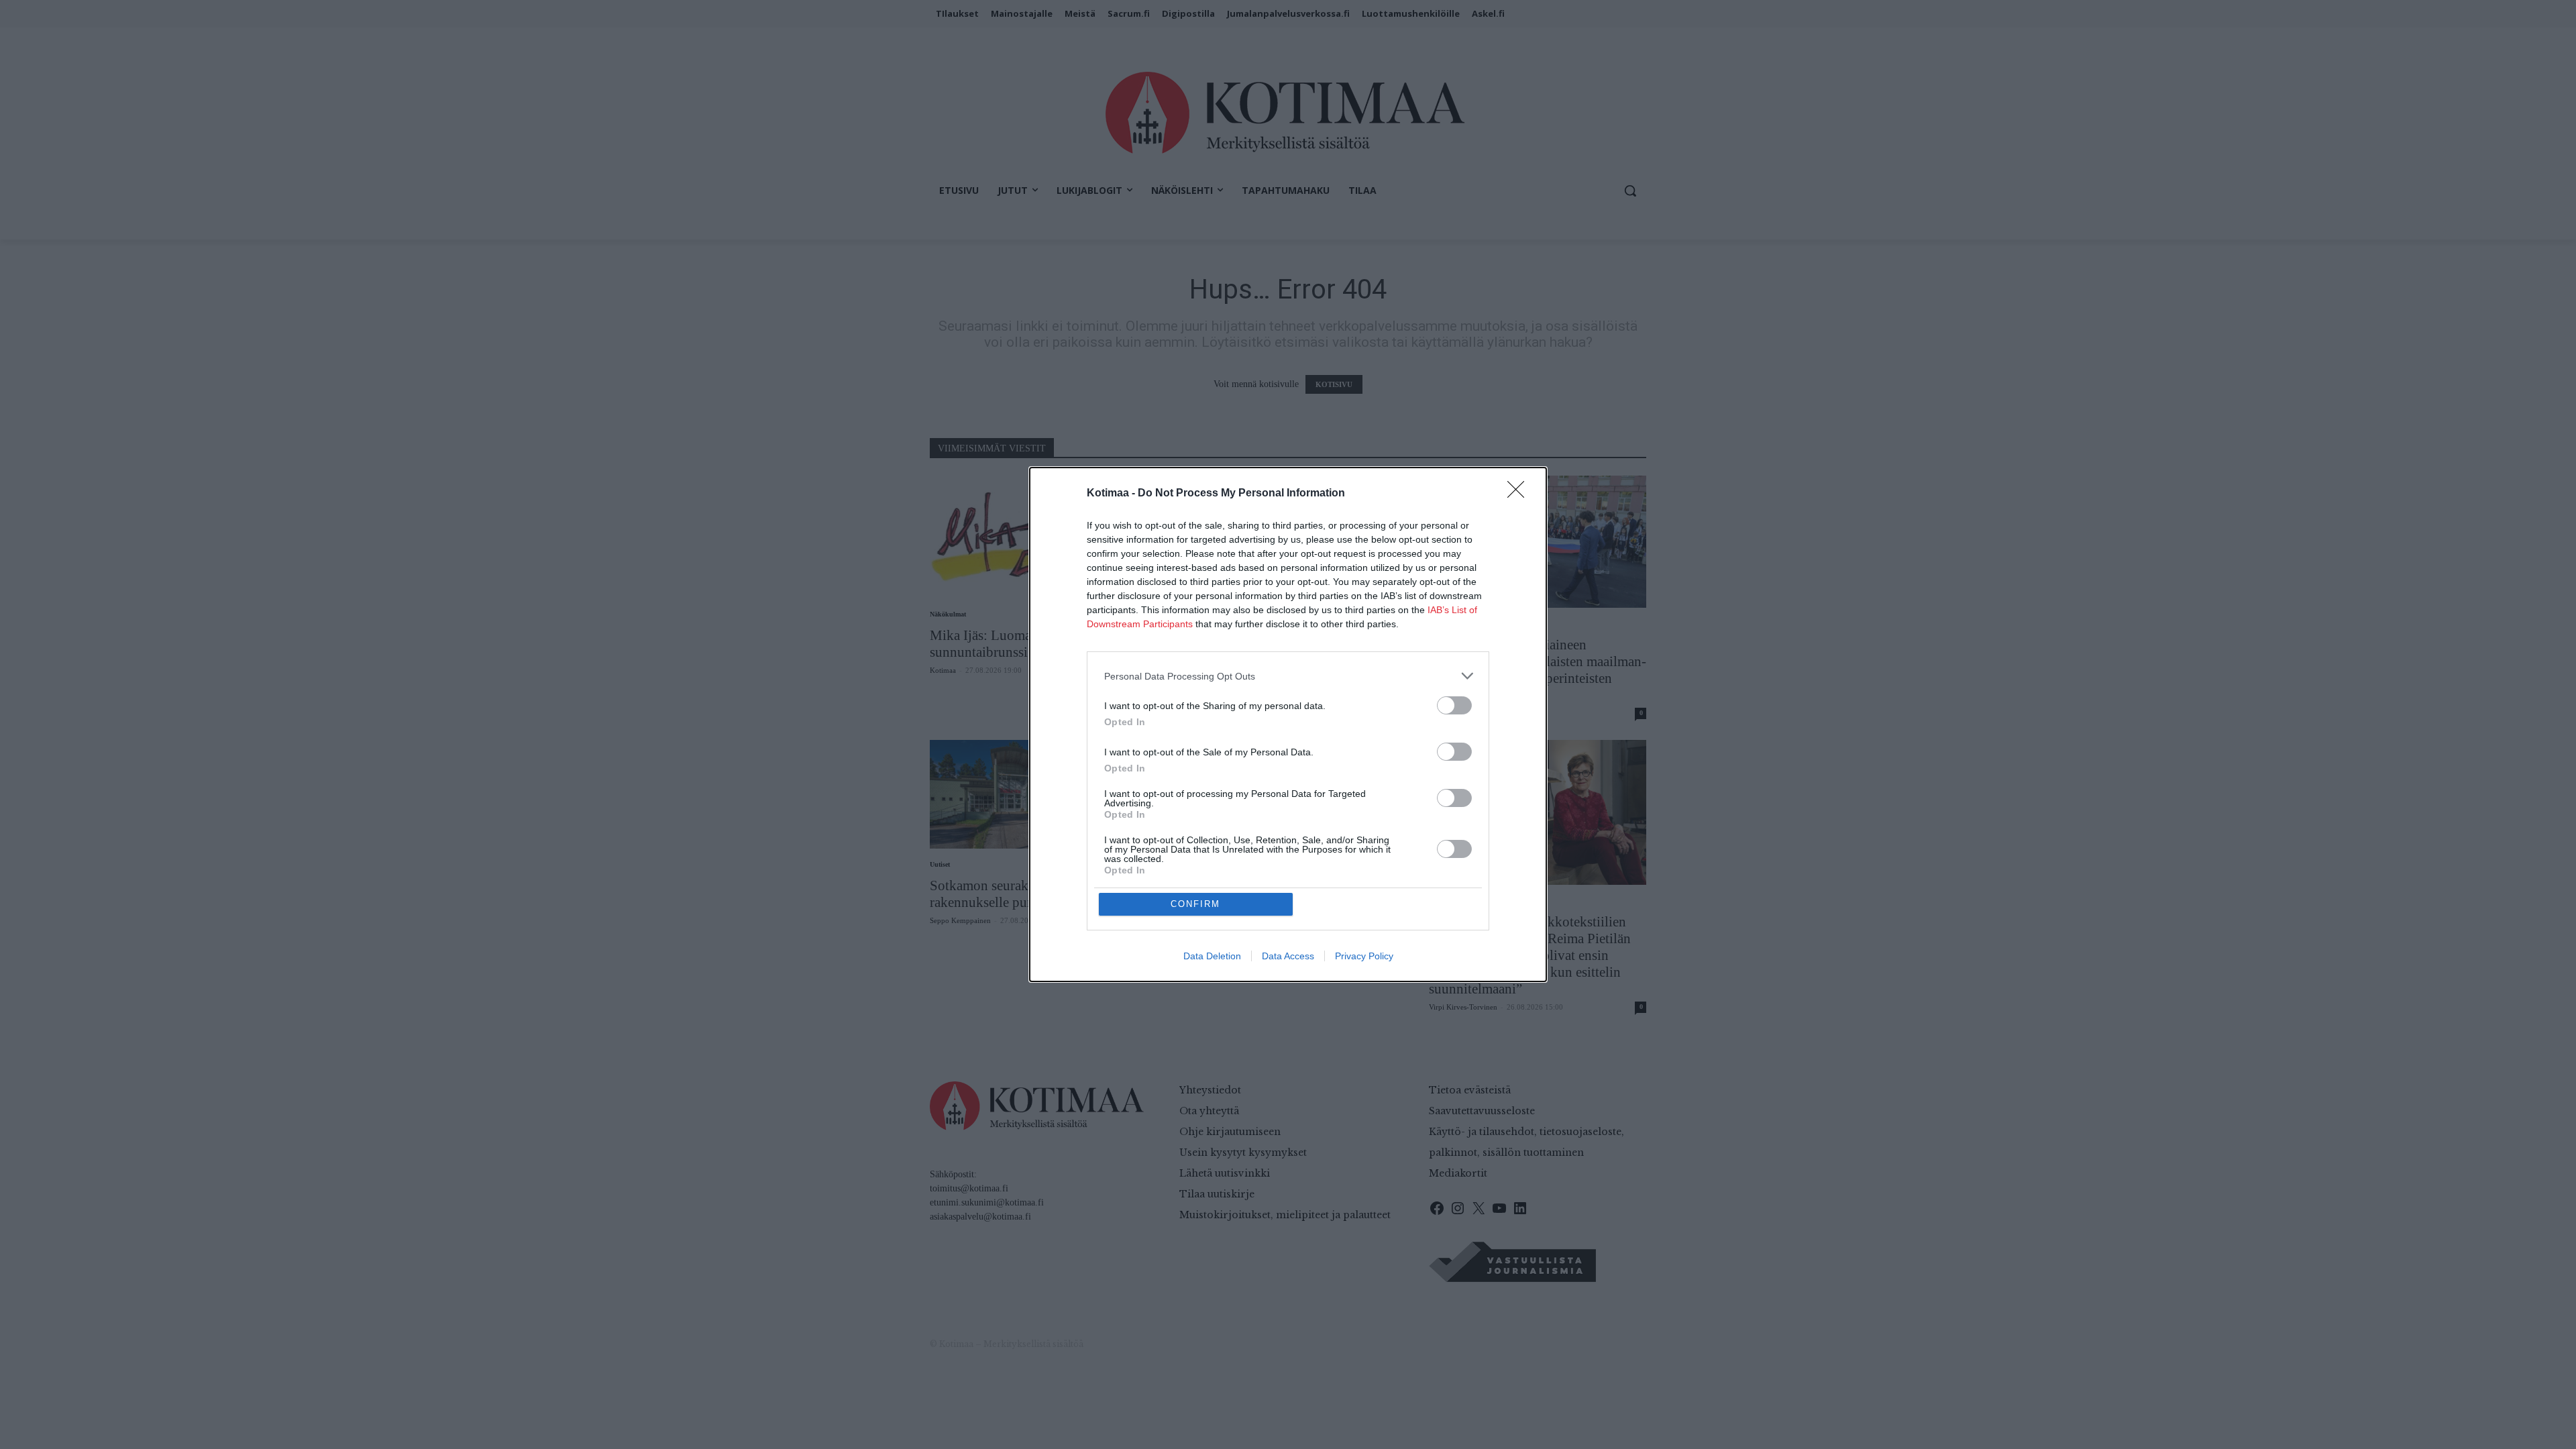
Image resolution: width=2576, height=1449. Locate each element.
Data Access (1288, 956)
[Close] (1520, 494)
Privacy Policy (1364, 956)
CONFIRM (1195, 904)
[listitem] (1288, 676)
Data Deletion (1212, 956)
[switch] (1454, 705)
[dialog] (1288, 724)
